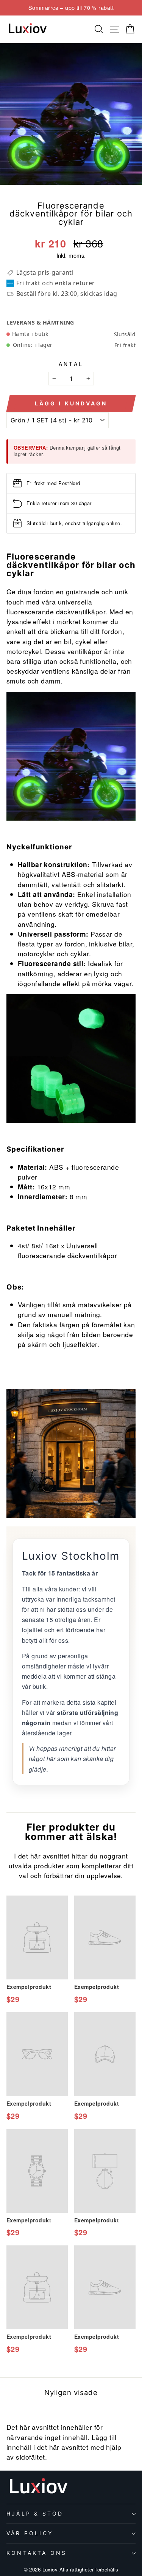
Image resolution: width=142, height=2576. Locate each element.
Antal (71, 364)
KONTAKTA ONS (37, 2553)
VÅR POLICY (30, 2533)
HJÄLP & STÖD (35, 2513)
